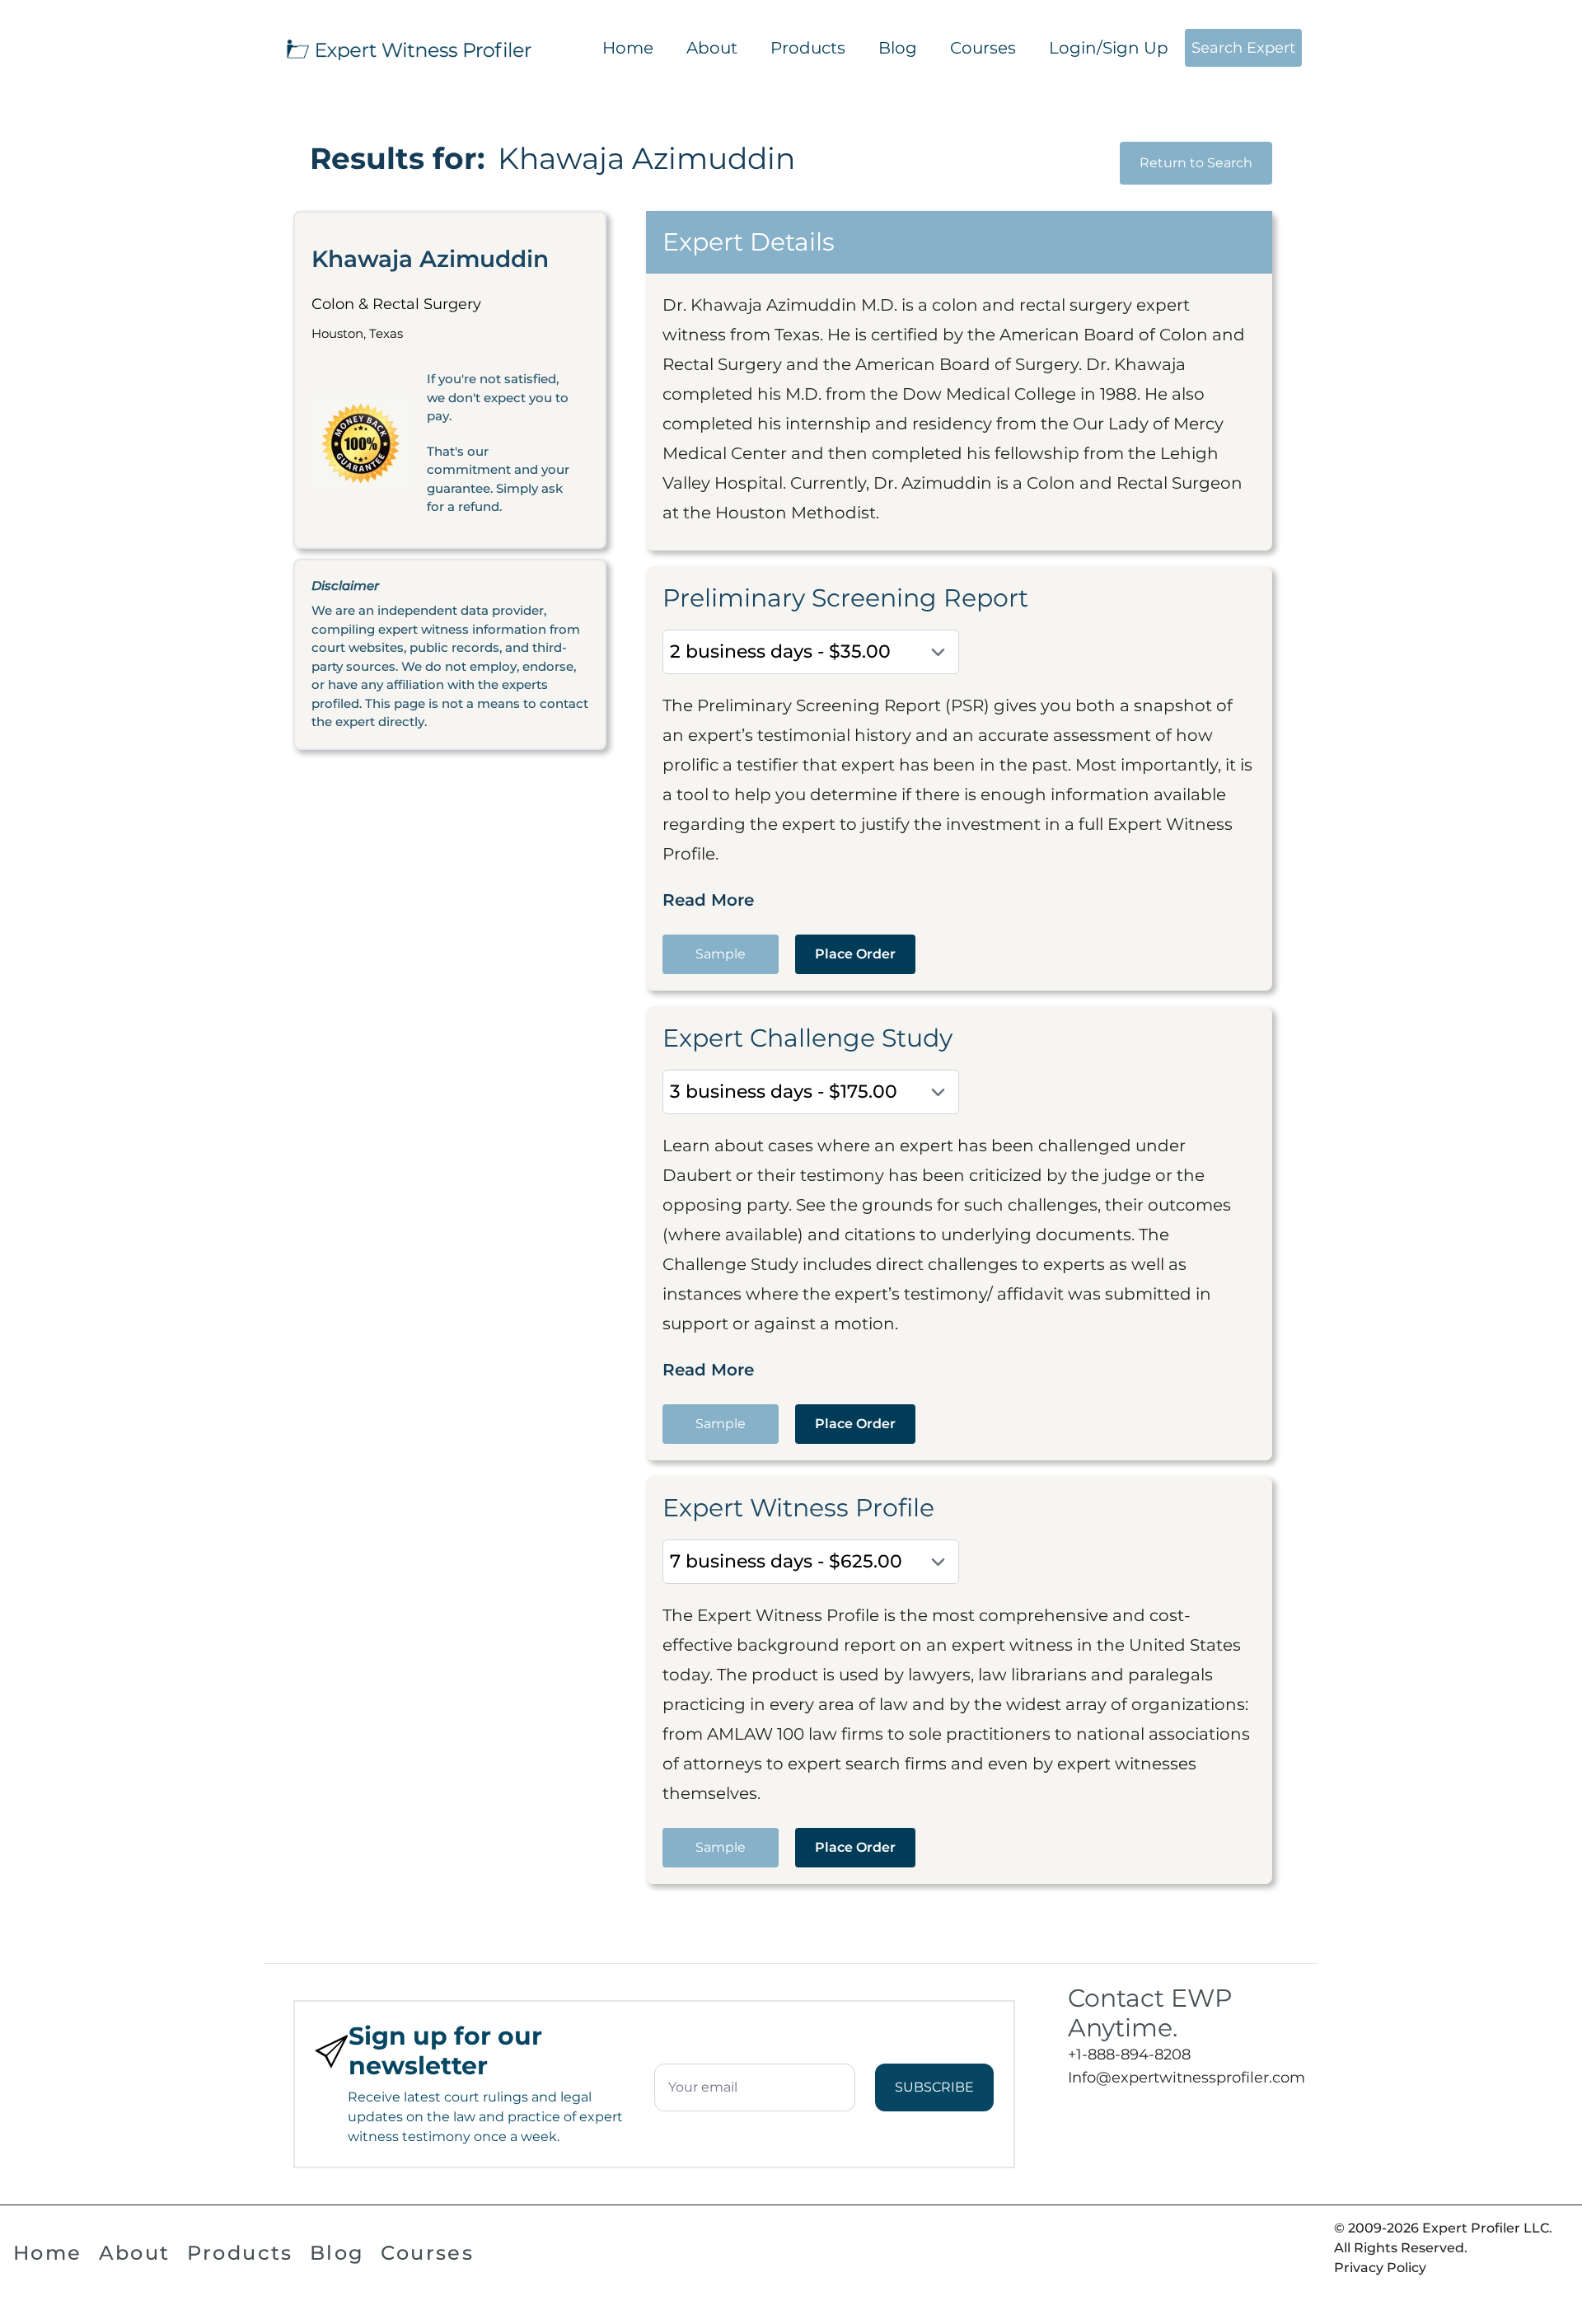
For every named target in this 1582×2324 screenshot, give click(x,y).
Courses (983, 48)
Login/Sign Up (1109, 48)
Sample (721, 954)
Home (628, 48)
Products (808, 48)
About (712, 48)
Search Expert (1243, 48)
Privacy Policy (1380, 2268)
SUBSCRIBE (934, 2087)
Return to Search (1196, 163)
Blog (898, 48)
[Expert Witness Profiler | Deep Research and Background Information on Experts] (408, 48)
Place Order (855, 954)
